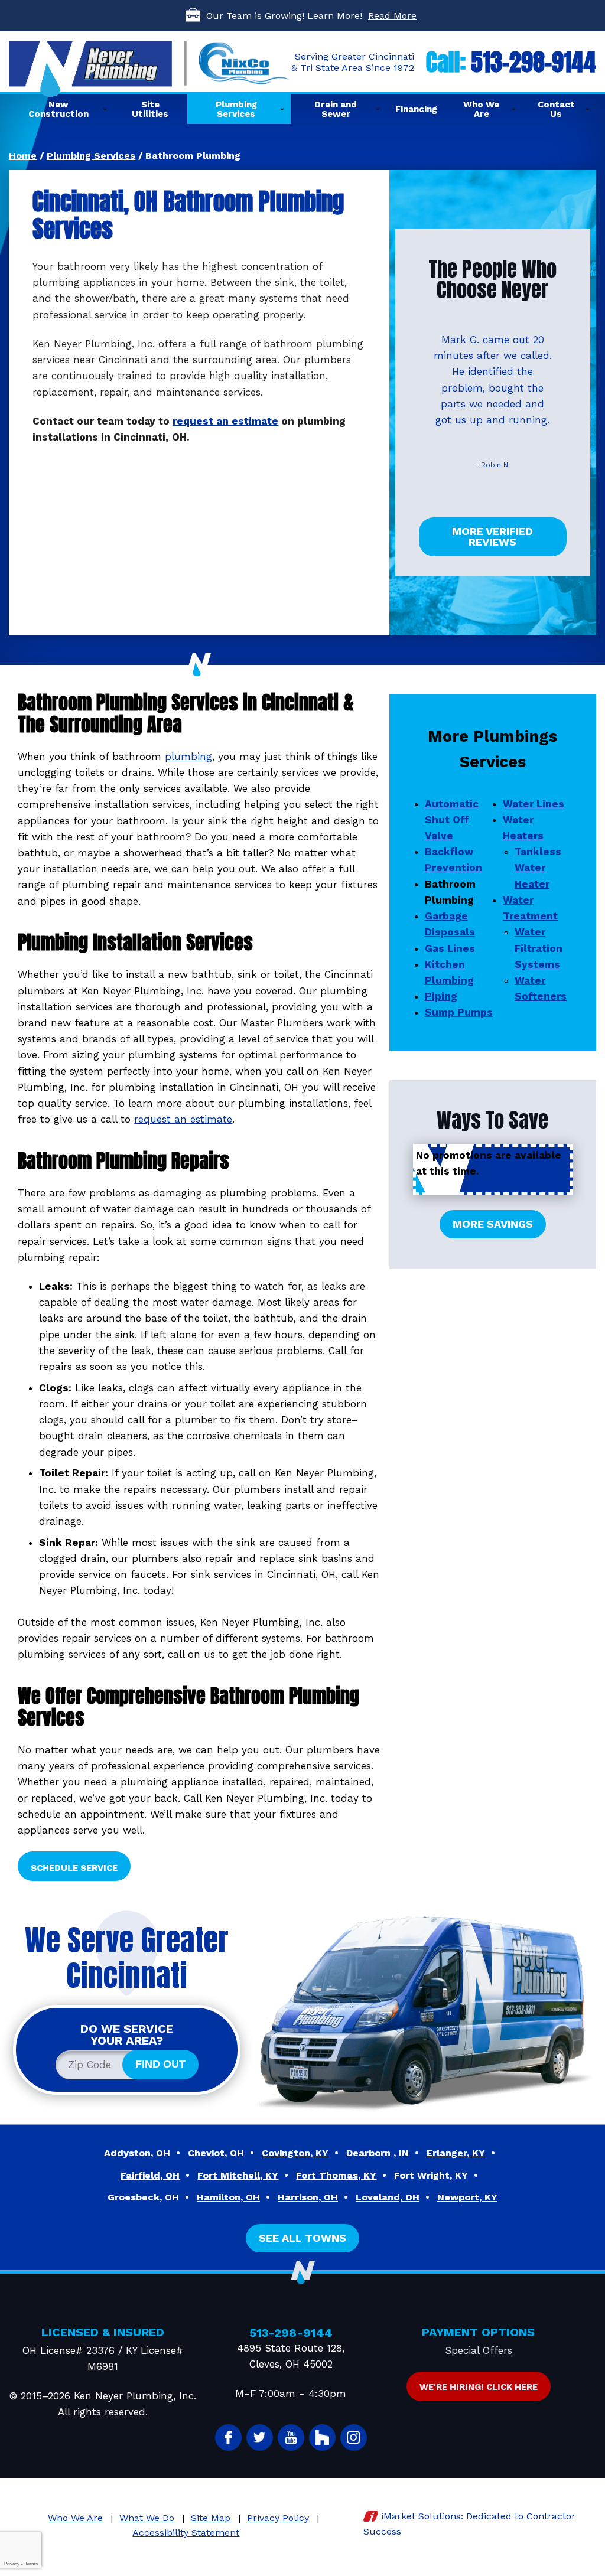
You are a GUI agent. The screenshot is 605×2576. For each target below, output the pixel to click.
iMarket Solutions (421, 2516)
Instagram (354, 2438)
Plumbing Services (91, 156)
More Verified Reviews (492, 537)
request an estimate (225, 421)
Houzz (322, 2438)
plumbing (188, 757)
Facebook (228, 2438)
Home (23, 156)
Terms (31, 2564)
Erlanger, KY (456, 2153)
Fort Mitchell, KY (238, 2175)
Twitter (260, 2438)
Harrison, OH (308, 2197)
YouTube (291, 2438)
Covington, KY (295, 2153)
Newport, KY (467, 2197)
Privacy (12, 2564)
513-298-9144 (534, 62)
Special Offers (479, 2350)
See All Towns (302, 2238)
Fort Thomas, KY (336, 2175)
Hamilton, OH (228, 2197)
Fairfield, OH (150, 2175)
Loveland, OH (388, 2197)
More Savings (493, 1224)
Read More (392, 16)
